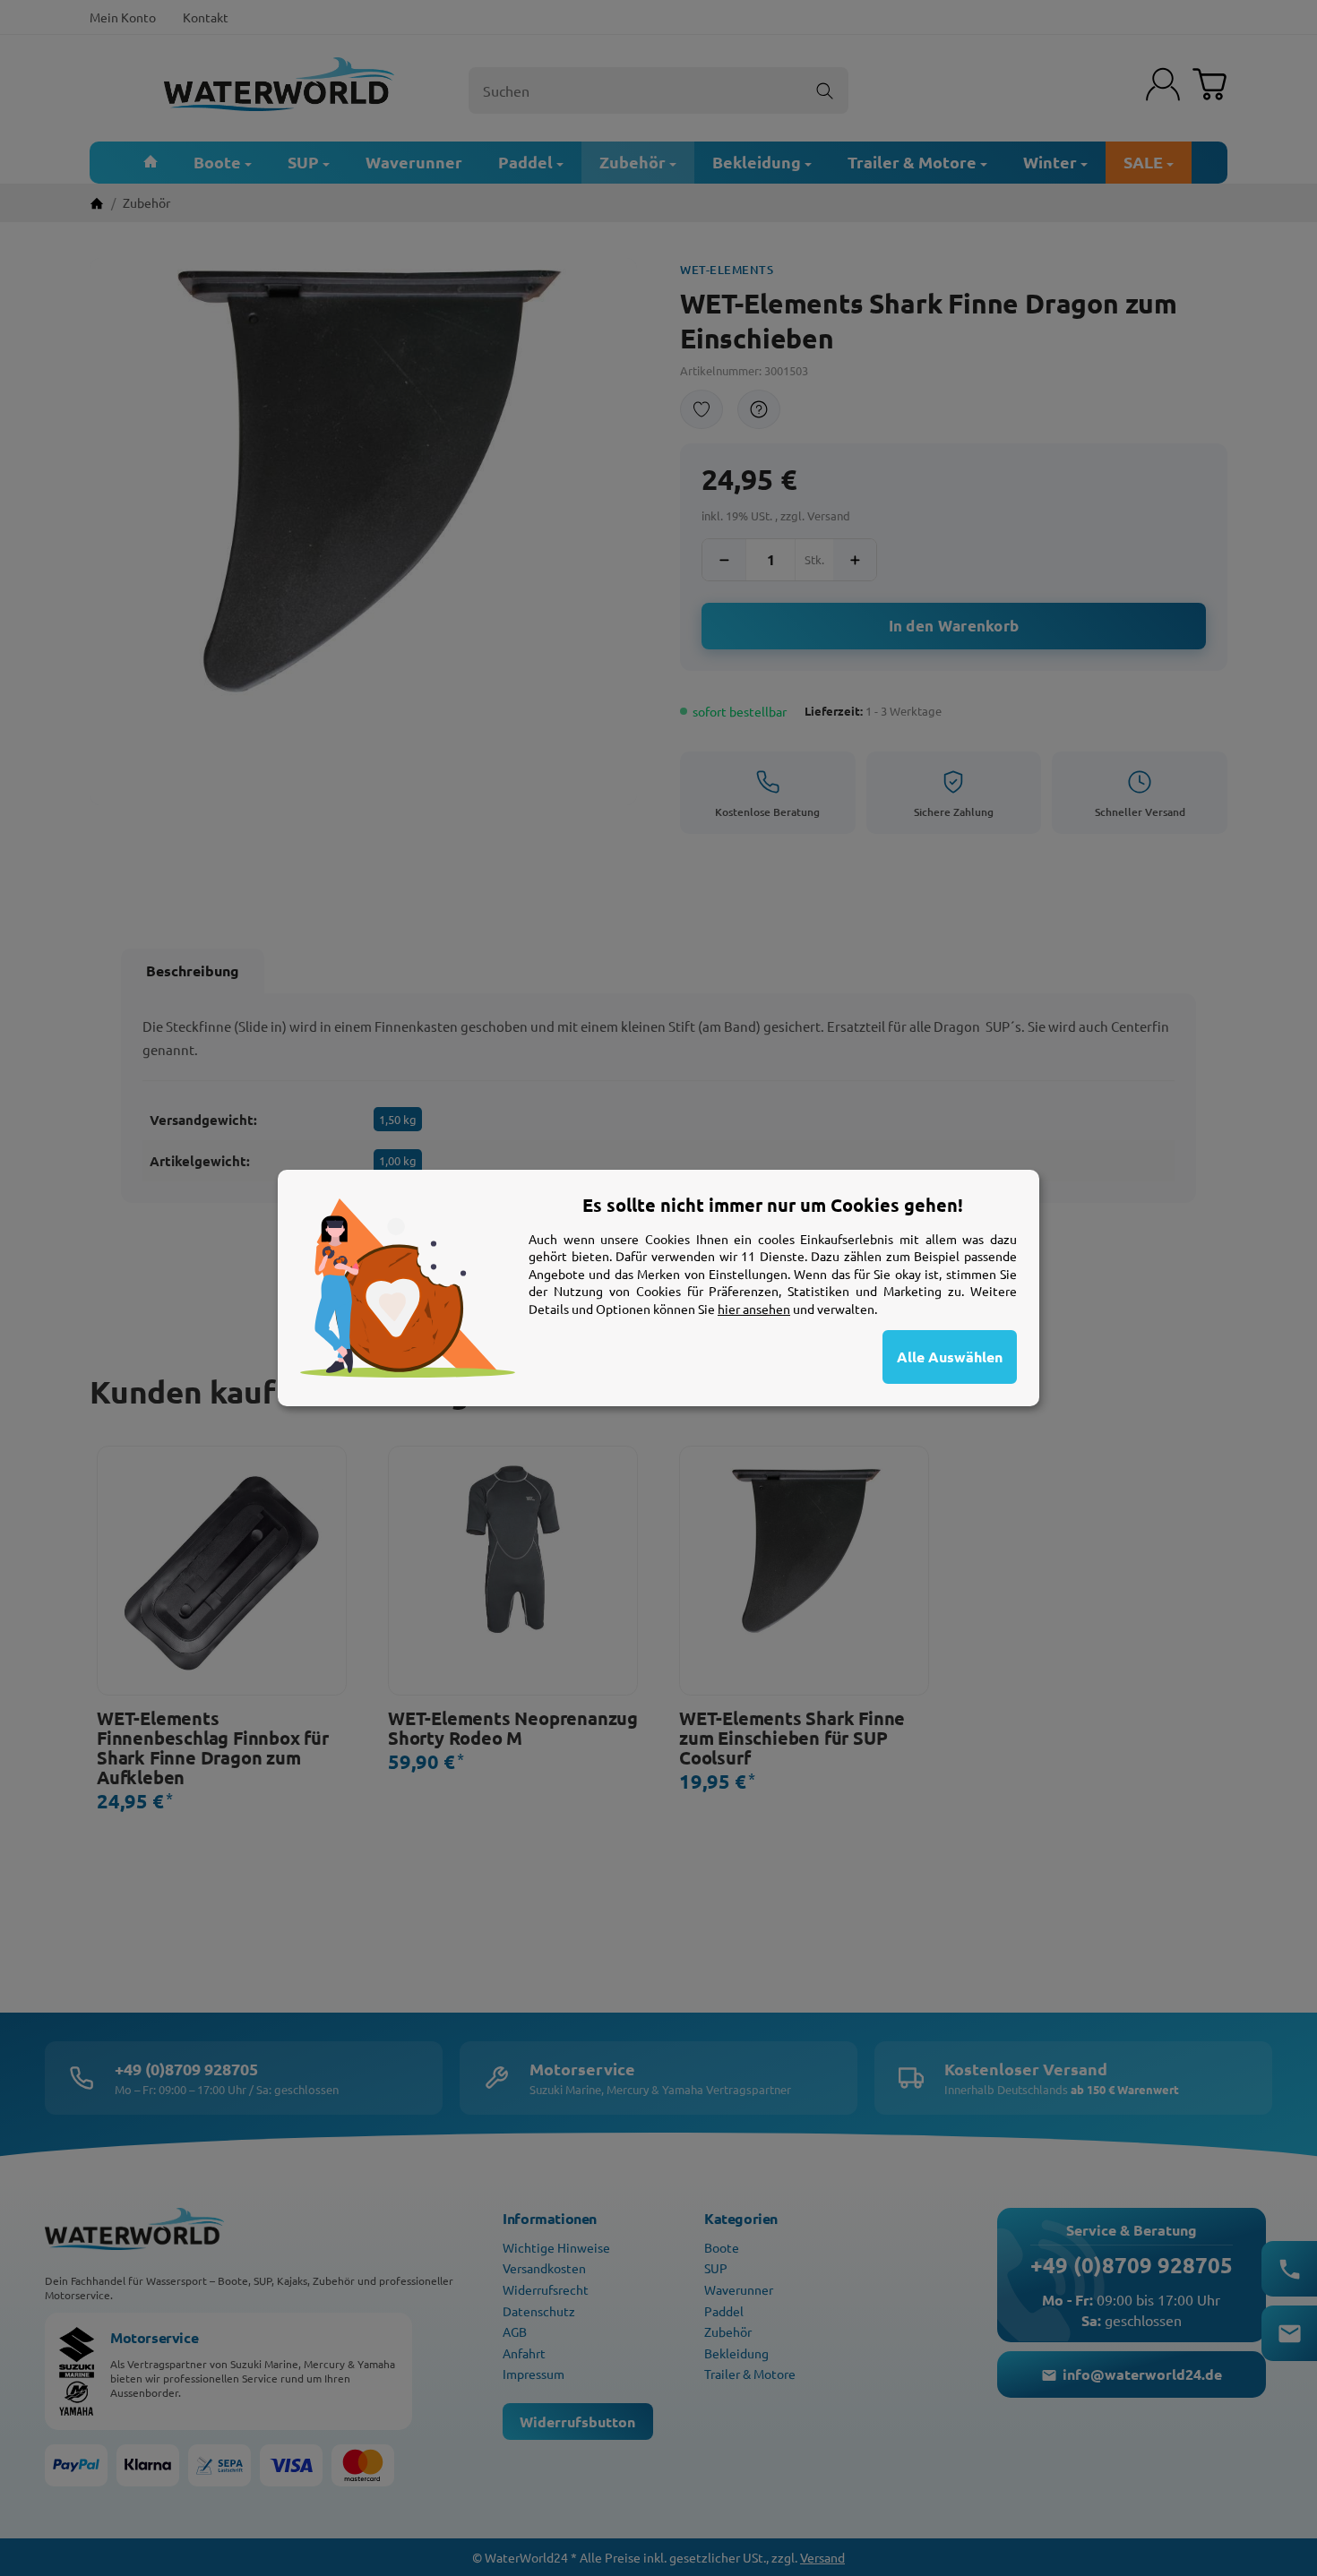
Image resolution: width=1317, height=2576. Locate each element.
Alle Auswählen (950, 1357)
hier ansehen (754, 1309)
